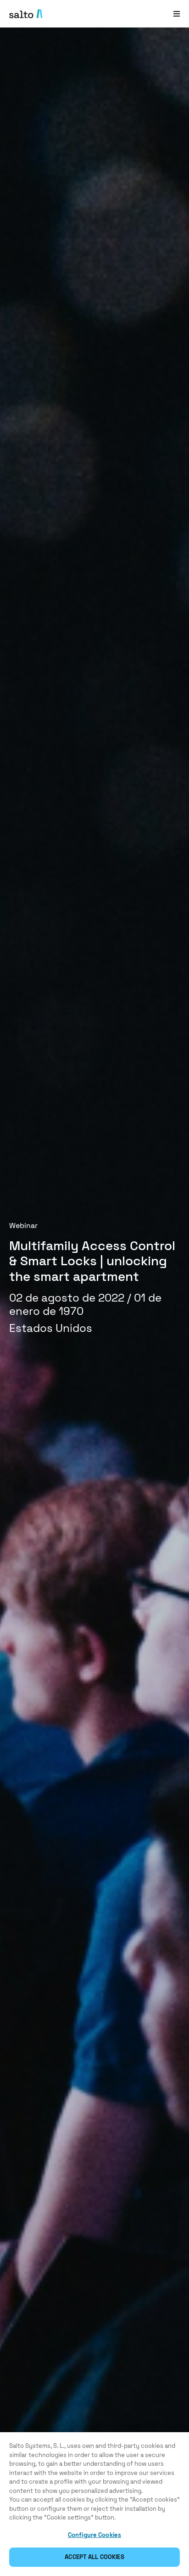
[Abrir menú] (177, 14)
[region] (94, 2504)
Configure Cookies (94, 2535)
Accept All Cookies (94, 2557)
